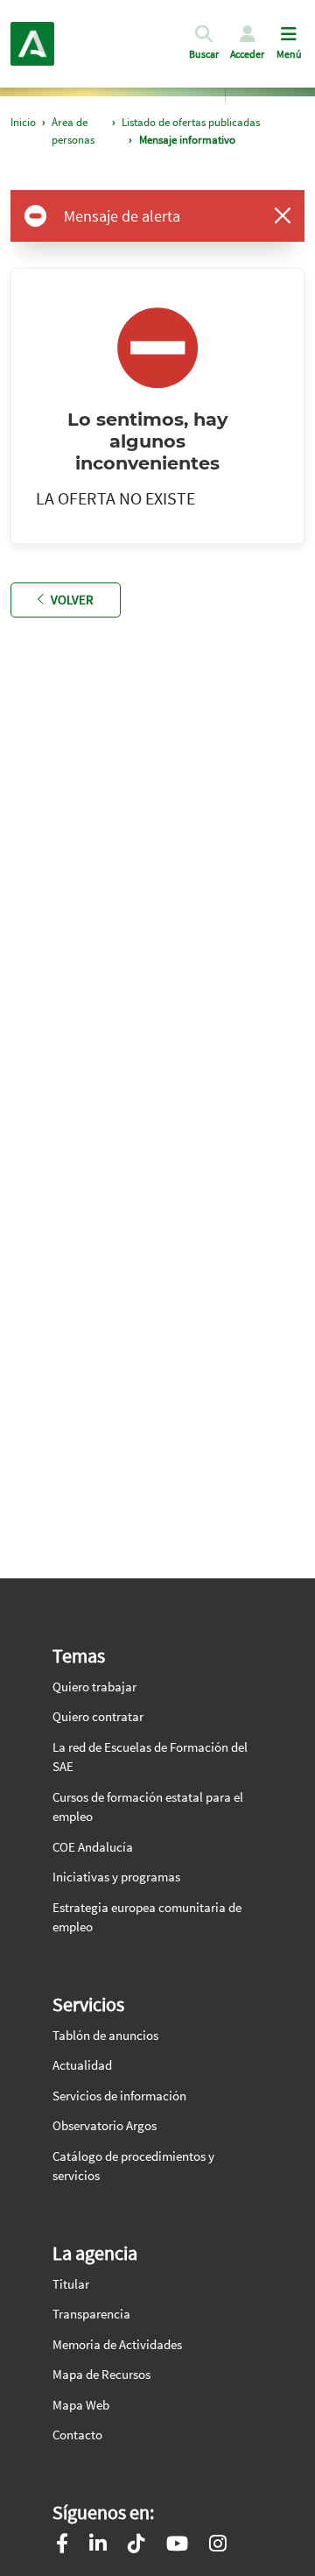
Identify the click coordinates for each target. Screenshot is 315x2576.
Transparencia (91, 2314)
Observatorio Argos (105, 2125)
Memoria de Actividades (117, 2344)
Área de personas (73, 131)
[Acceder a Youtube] (177, 2546)
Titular (71, 2284)
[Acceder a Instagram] (218, 2546)
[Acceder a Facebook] (62, 2546)
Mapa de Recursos (101, 2374)
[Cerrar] (283, 215)
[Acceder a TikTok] (136, 2546)
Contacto (77, 2435)
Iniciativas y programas (116, 1877)
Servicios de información (119, 2096)
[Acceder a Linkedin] (98, 2546)
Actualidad (82, 2065)
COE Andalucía (93, 1847)
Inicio (23, 122)
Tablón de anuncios (105, 2035)
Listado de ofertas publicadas (191, 122)
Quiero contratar (98, 1716)
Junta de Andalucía (32, 44)
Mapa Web (81, 2405)
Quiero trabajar (94, 1687)
